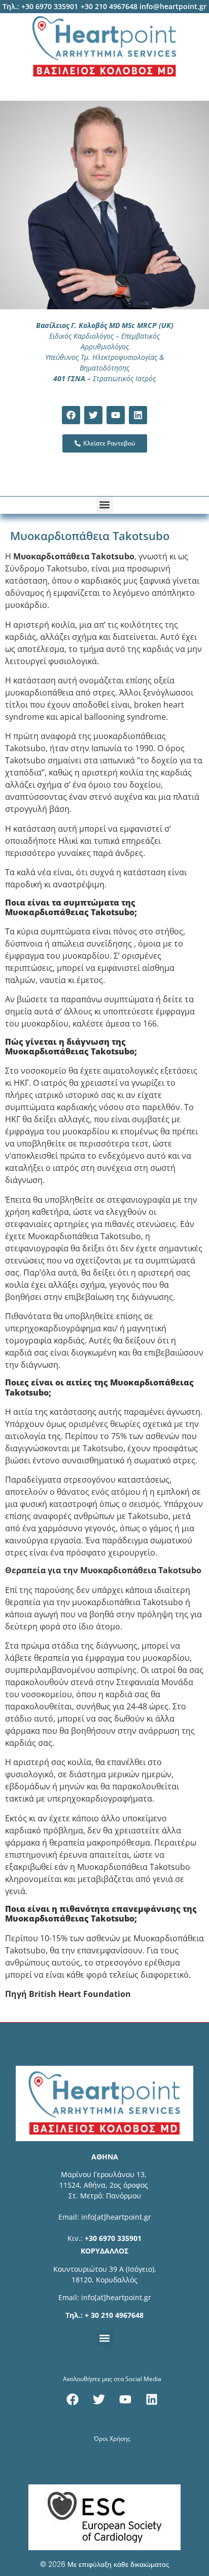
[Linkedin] (138, 415)
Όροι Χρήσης (112, 2439)
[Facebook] (71, 415)
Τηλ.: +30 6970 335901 (40, 6)
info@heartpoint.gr (173, 6)
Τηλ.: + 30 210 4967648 (104, 2315)
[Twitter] (93, 415)
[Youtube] (116, 415)
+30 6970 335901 (113, 2238)
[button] (105, 505)
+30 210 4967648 (109, 6)
